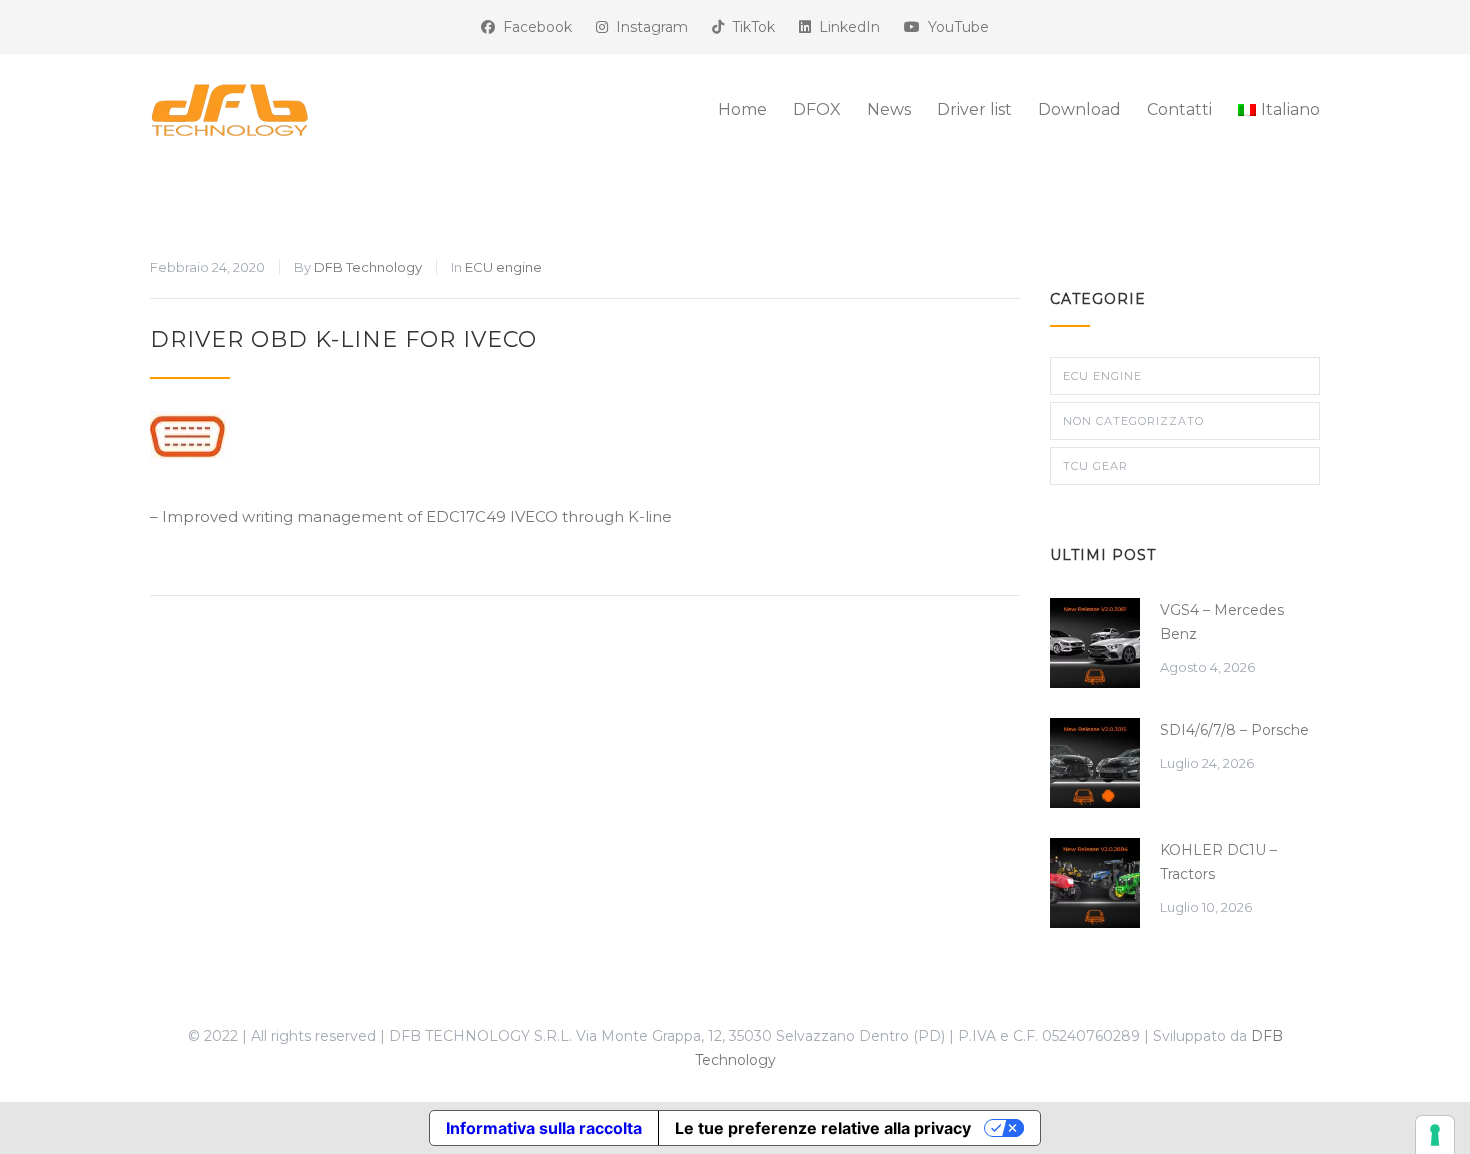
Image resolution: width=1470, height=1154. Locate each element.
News (889, 109)
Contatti (1179, 109)
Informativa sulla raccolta (544, 1128)
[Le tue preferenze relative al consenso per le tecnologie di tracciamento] (1435, 1135)
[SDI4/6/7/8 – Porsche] (1095, 763)
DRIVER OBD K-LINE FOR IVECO (343, 339)
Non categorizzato (1133, 421)
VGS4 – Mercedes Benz (1222, 622)
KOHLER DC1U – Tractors (1218, 862)
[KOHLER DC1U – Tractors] (1095, 883)
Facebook (533, 27)
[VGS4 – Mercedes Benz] (1095, 643)
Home (742, 109)
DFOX (817, 109)
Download (1079, 109)
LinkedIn (845, 27)
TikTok (749, 27)
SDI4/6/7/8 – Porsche (1234, 730)
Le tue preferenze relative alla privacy (823, 1128)
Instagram (648, 27)
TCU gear (1095, 466)
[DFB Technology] (335, 110)
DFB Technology (368, 267)
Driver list (974, 109)
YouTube (954, 27)
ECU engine (503, 267)
